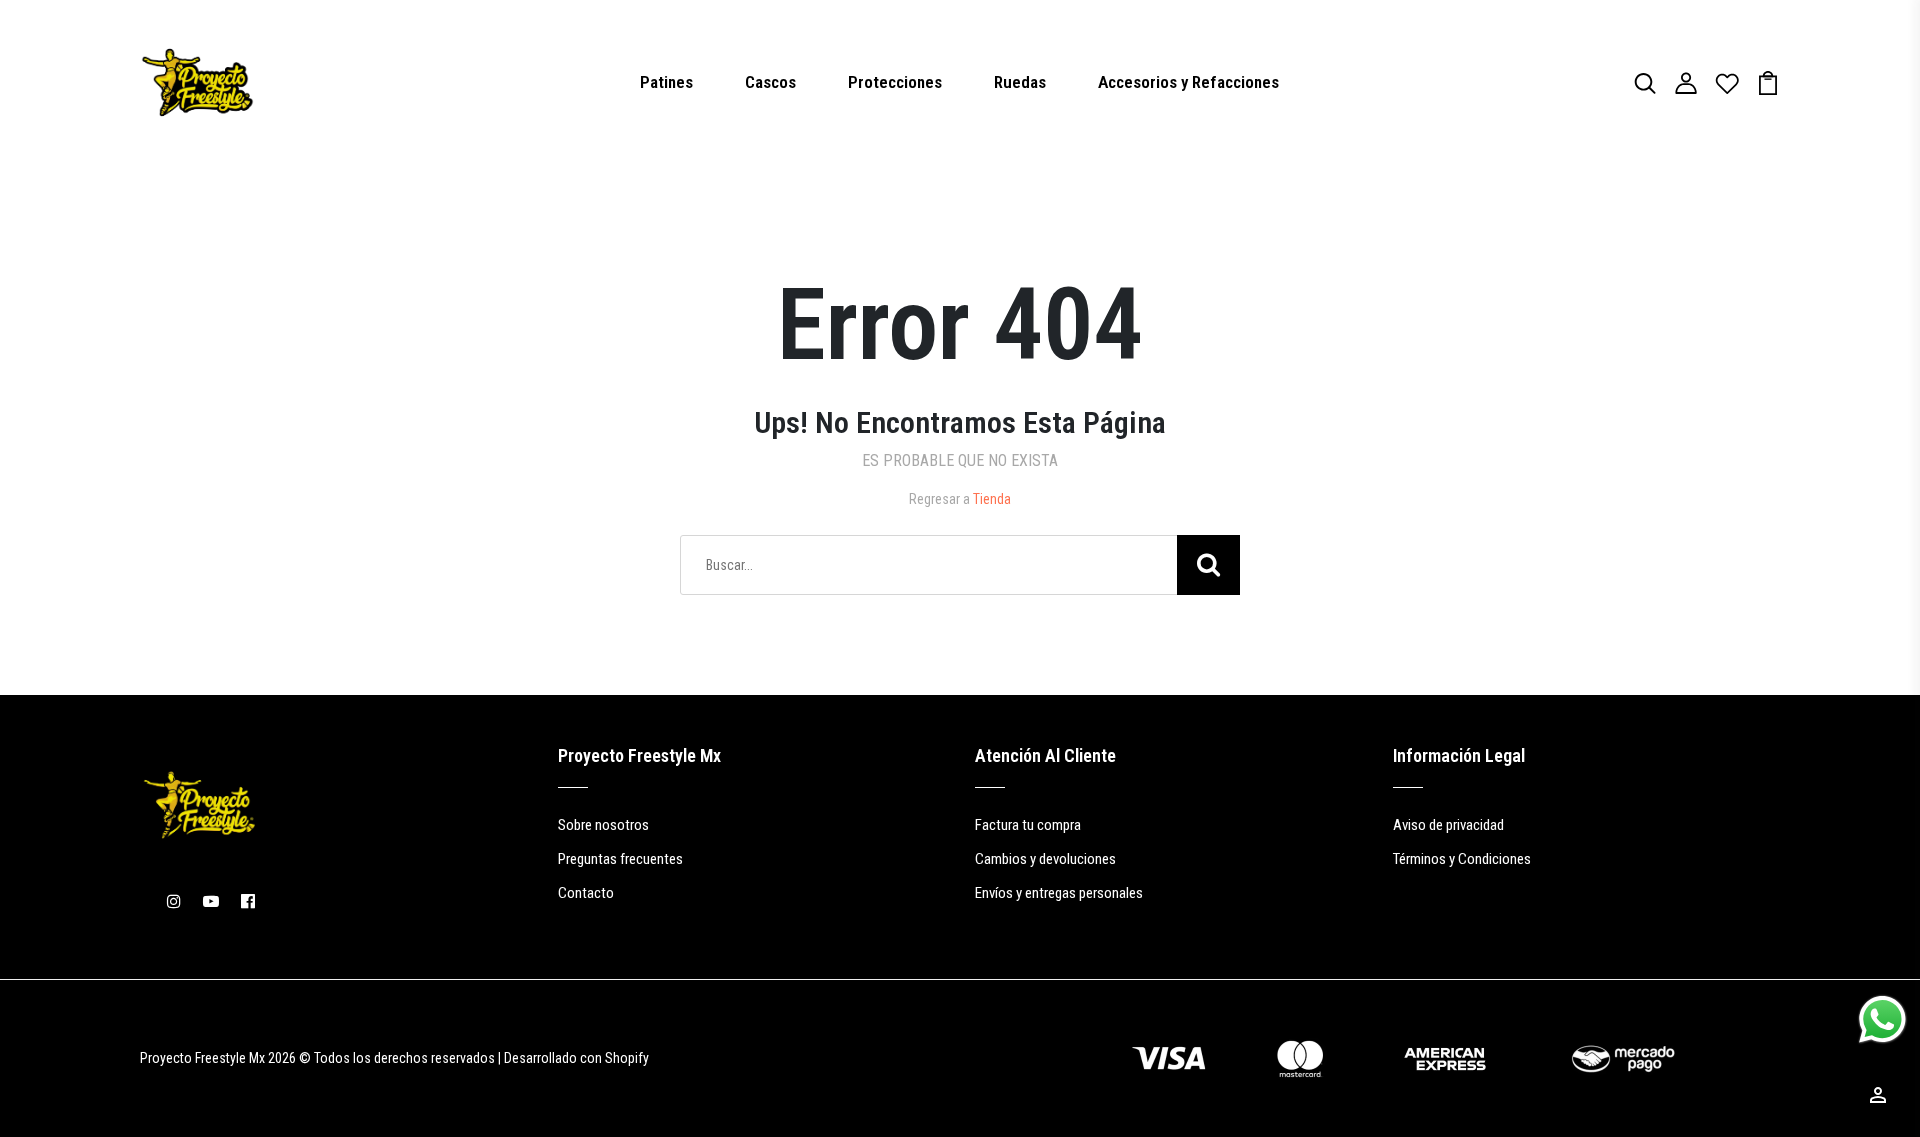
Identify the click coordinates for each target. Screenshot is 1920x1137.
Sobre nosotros (603, 825)
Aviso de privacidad (1448, 825)
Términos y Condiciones (1462, 859)
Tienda (992, 499)
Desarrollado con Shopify (576, 1058)
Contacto (586, 893)
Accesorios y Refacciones (1188, 82)
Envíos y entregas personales (1059, 893)
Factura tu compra (1028, 825)
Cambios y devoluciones (1045, 859)
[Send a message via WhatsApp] (1882, 1019)
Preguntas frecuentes (620, 859)
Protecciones (895, 82)
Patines (666, 82)
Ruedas (1020, 82)
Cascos (770, 82)
